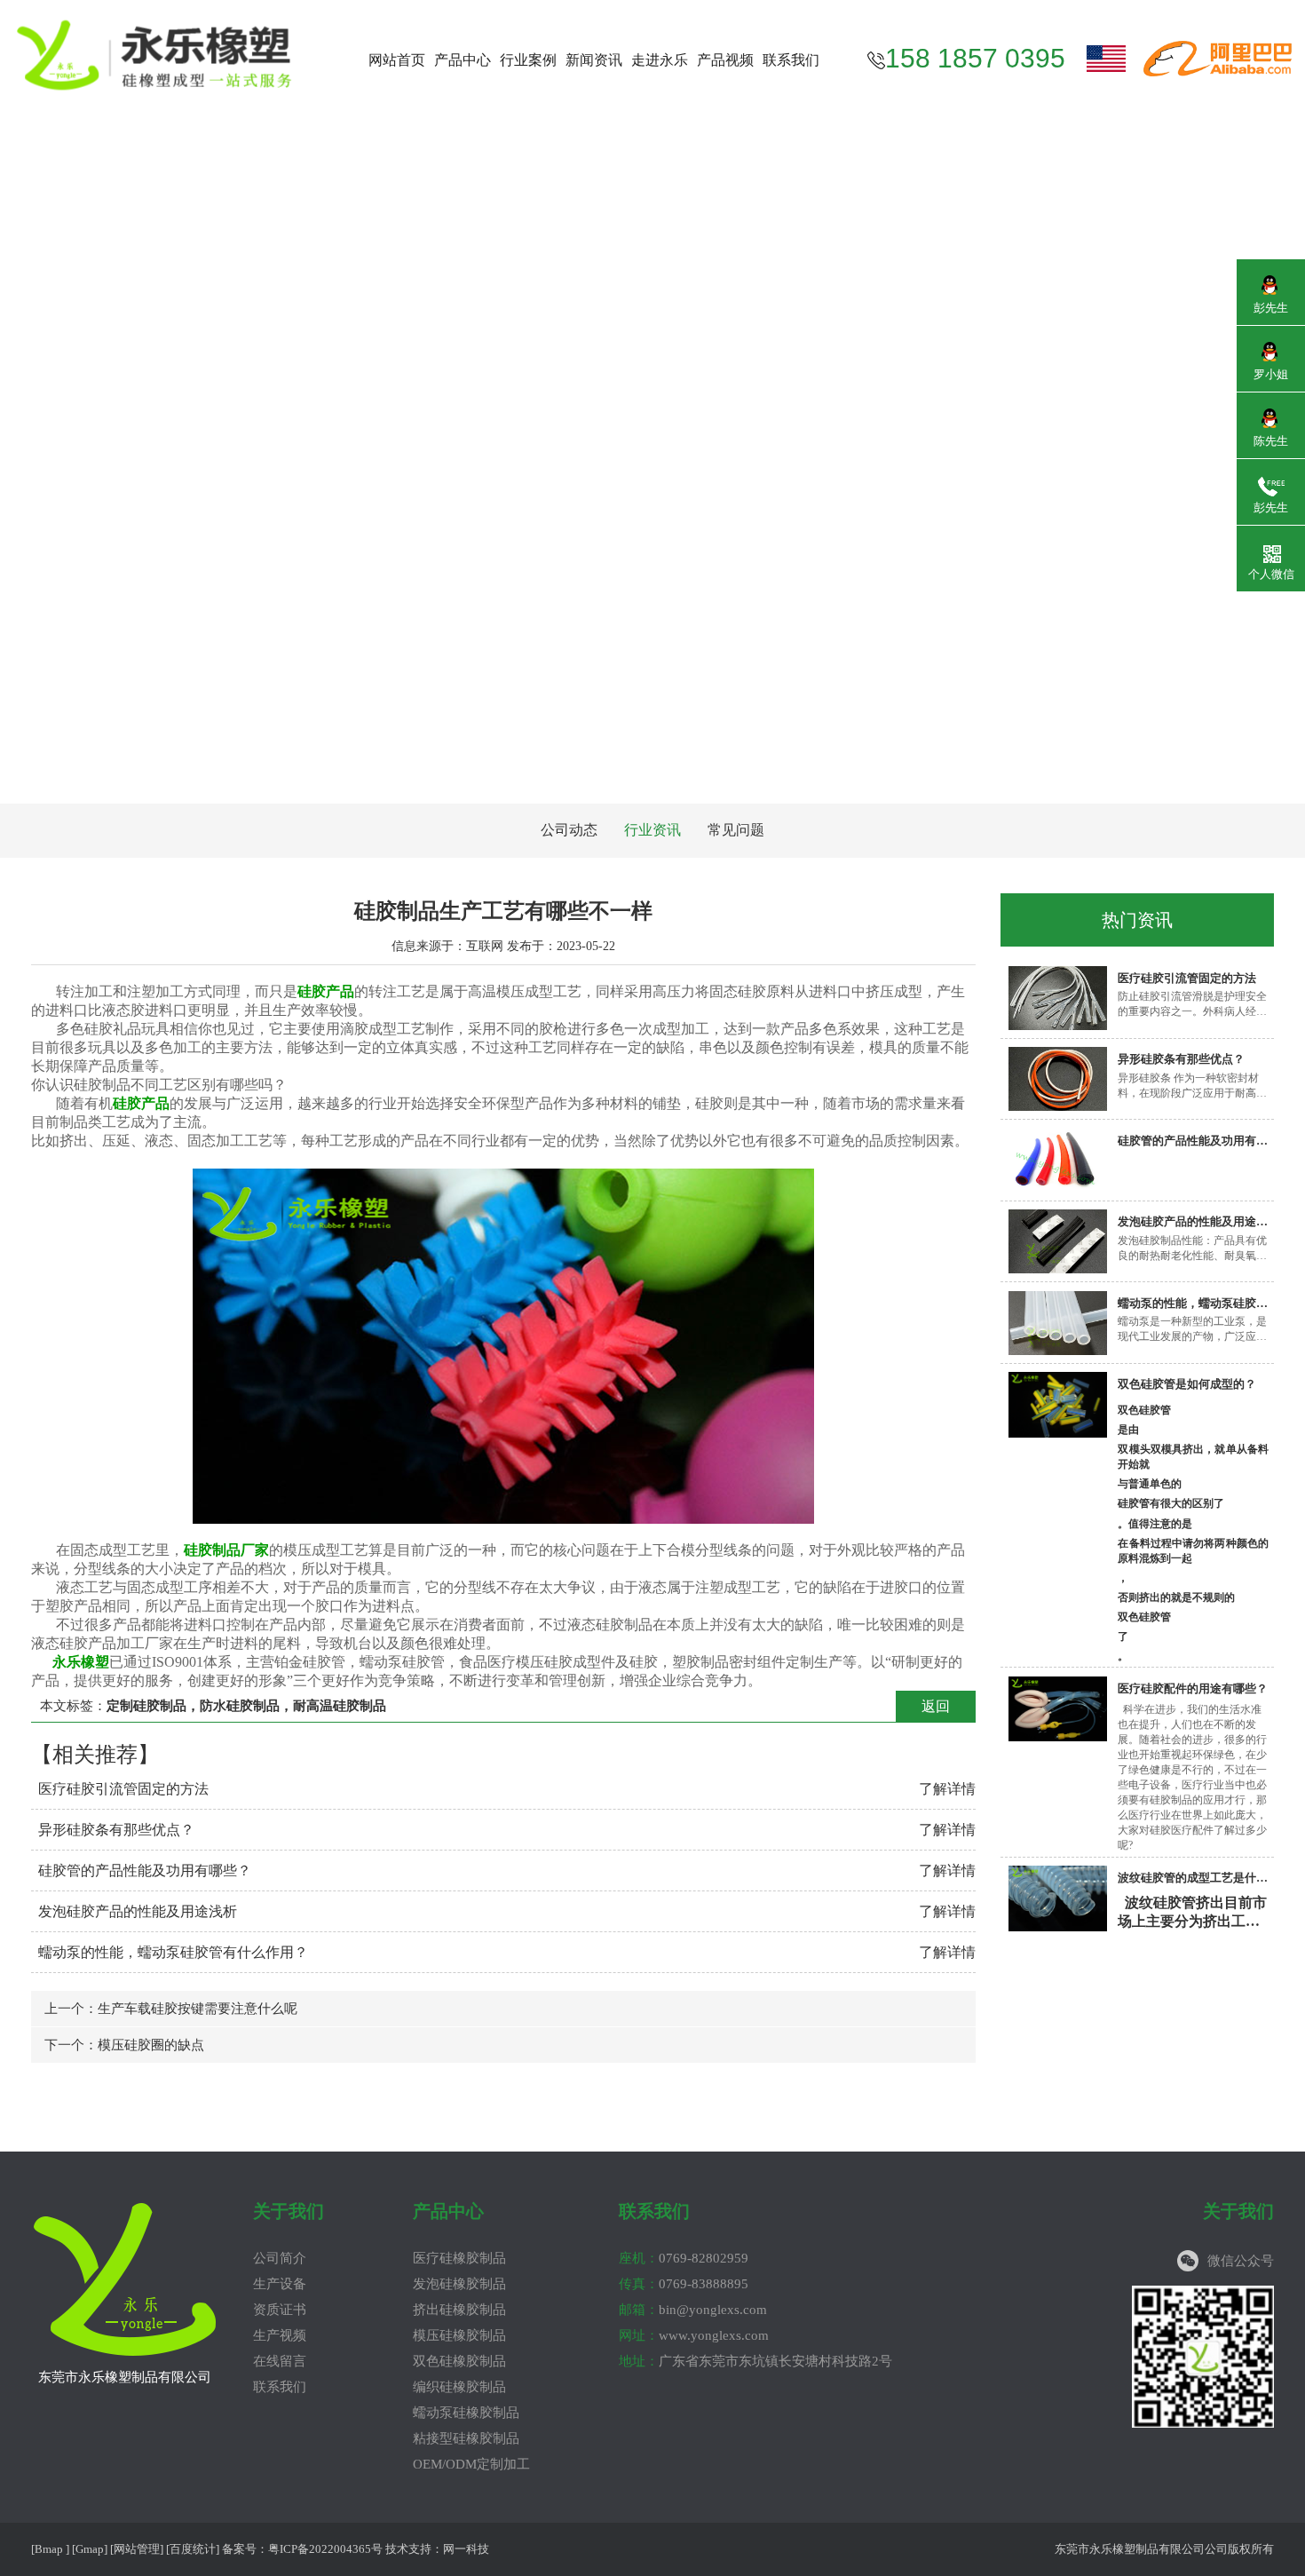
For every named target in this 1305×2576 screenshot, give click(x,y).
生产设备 (280, 2284)
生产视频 (280, 2335)
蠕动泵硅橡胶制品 (466, 2413)
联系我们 (791, 60)
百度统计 (193, 2549)
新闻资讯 (594, 60)
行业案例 (528, 60)
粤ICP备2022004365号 (325, 2549)
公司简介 (280, 2258)
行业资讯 (652, 830)
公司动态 (569, 830)
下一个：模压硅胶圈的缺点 (124, 2045)
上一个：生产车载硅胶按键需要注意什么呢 (171, 2009)
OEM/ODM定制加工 (471, 2464)
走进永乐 (660, 60)
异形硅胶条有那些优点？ (116, 1830)
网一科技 (466, 2549)
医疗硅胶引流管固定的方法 (123, 1789)
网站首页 (397, 60)
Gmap (90, 2549)
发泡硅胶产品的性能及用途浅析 (138, 1911)
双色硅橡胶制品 (459, 2361)
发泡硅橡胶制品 (459, 2284)
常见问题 (736, 830)
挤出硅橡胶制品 (459, 2310)
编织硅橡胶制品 (459, 2387)
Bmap (49, 2549)
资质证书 (280, 2310)
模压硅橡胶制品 (459, 2335)
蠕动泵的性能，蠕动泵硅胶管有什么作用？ (173, 1952)
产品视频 (725, 60)
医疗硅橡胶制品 (459, 2258)
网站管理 (137, 2549)
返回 (936, 1706)
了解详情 (947, 1789)
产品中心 (463, 60)
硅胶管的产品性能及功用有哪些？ (145, 1871)
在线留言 (280, 2361)
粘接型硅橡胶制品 (466, 2438)
